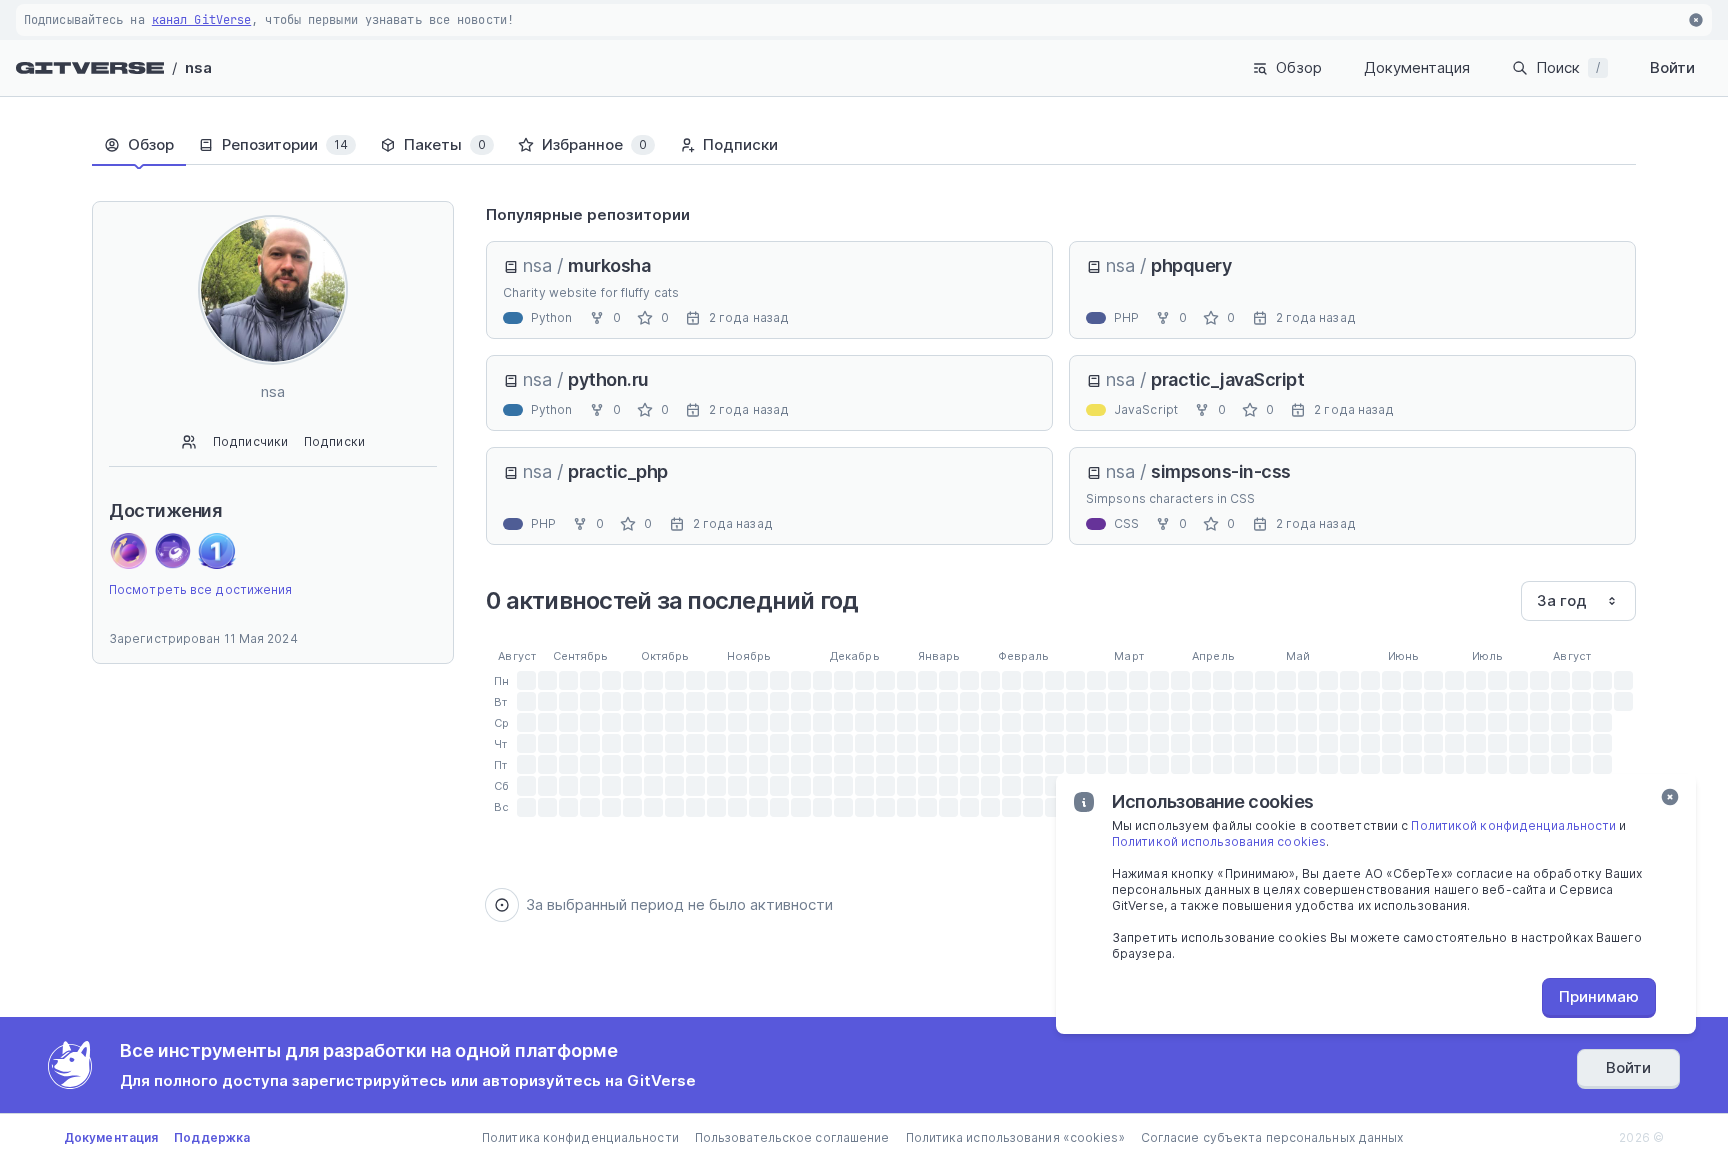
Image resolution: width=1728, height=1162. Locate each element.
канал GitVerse (201, 20)
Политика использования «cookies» (1015, 1137)
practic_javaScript (1227, 379)
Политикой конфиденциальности (1513, 825)
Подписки (334, 441)
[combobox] (1578, 601)
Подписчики (250, 441)
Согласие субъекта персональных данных (1272, 1137)
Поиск (1568, 67)
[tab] (139, 145)
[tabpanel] (1061, 561)
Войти (1672, 67)
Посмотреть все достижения (201, 589)
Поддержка (212, 1137)
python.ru (608, 379)
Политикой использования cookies (1219, 841)
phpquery (1191, 265)
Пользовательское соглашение (792, 1137)
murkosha (609, 265)
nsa (198, 67)
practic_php (618, 471)
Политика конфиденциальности (580, 1137)
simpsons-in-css (1221, 471)
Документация (1417, 67)
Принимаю (1599, 996)
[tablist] (864, 145)
